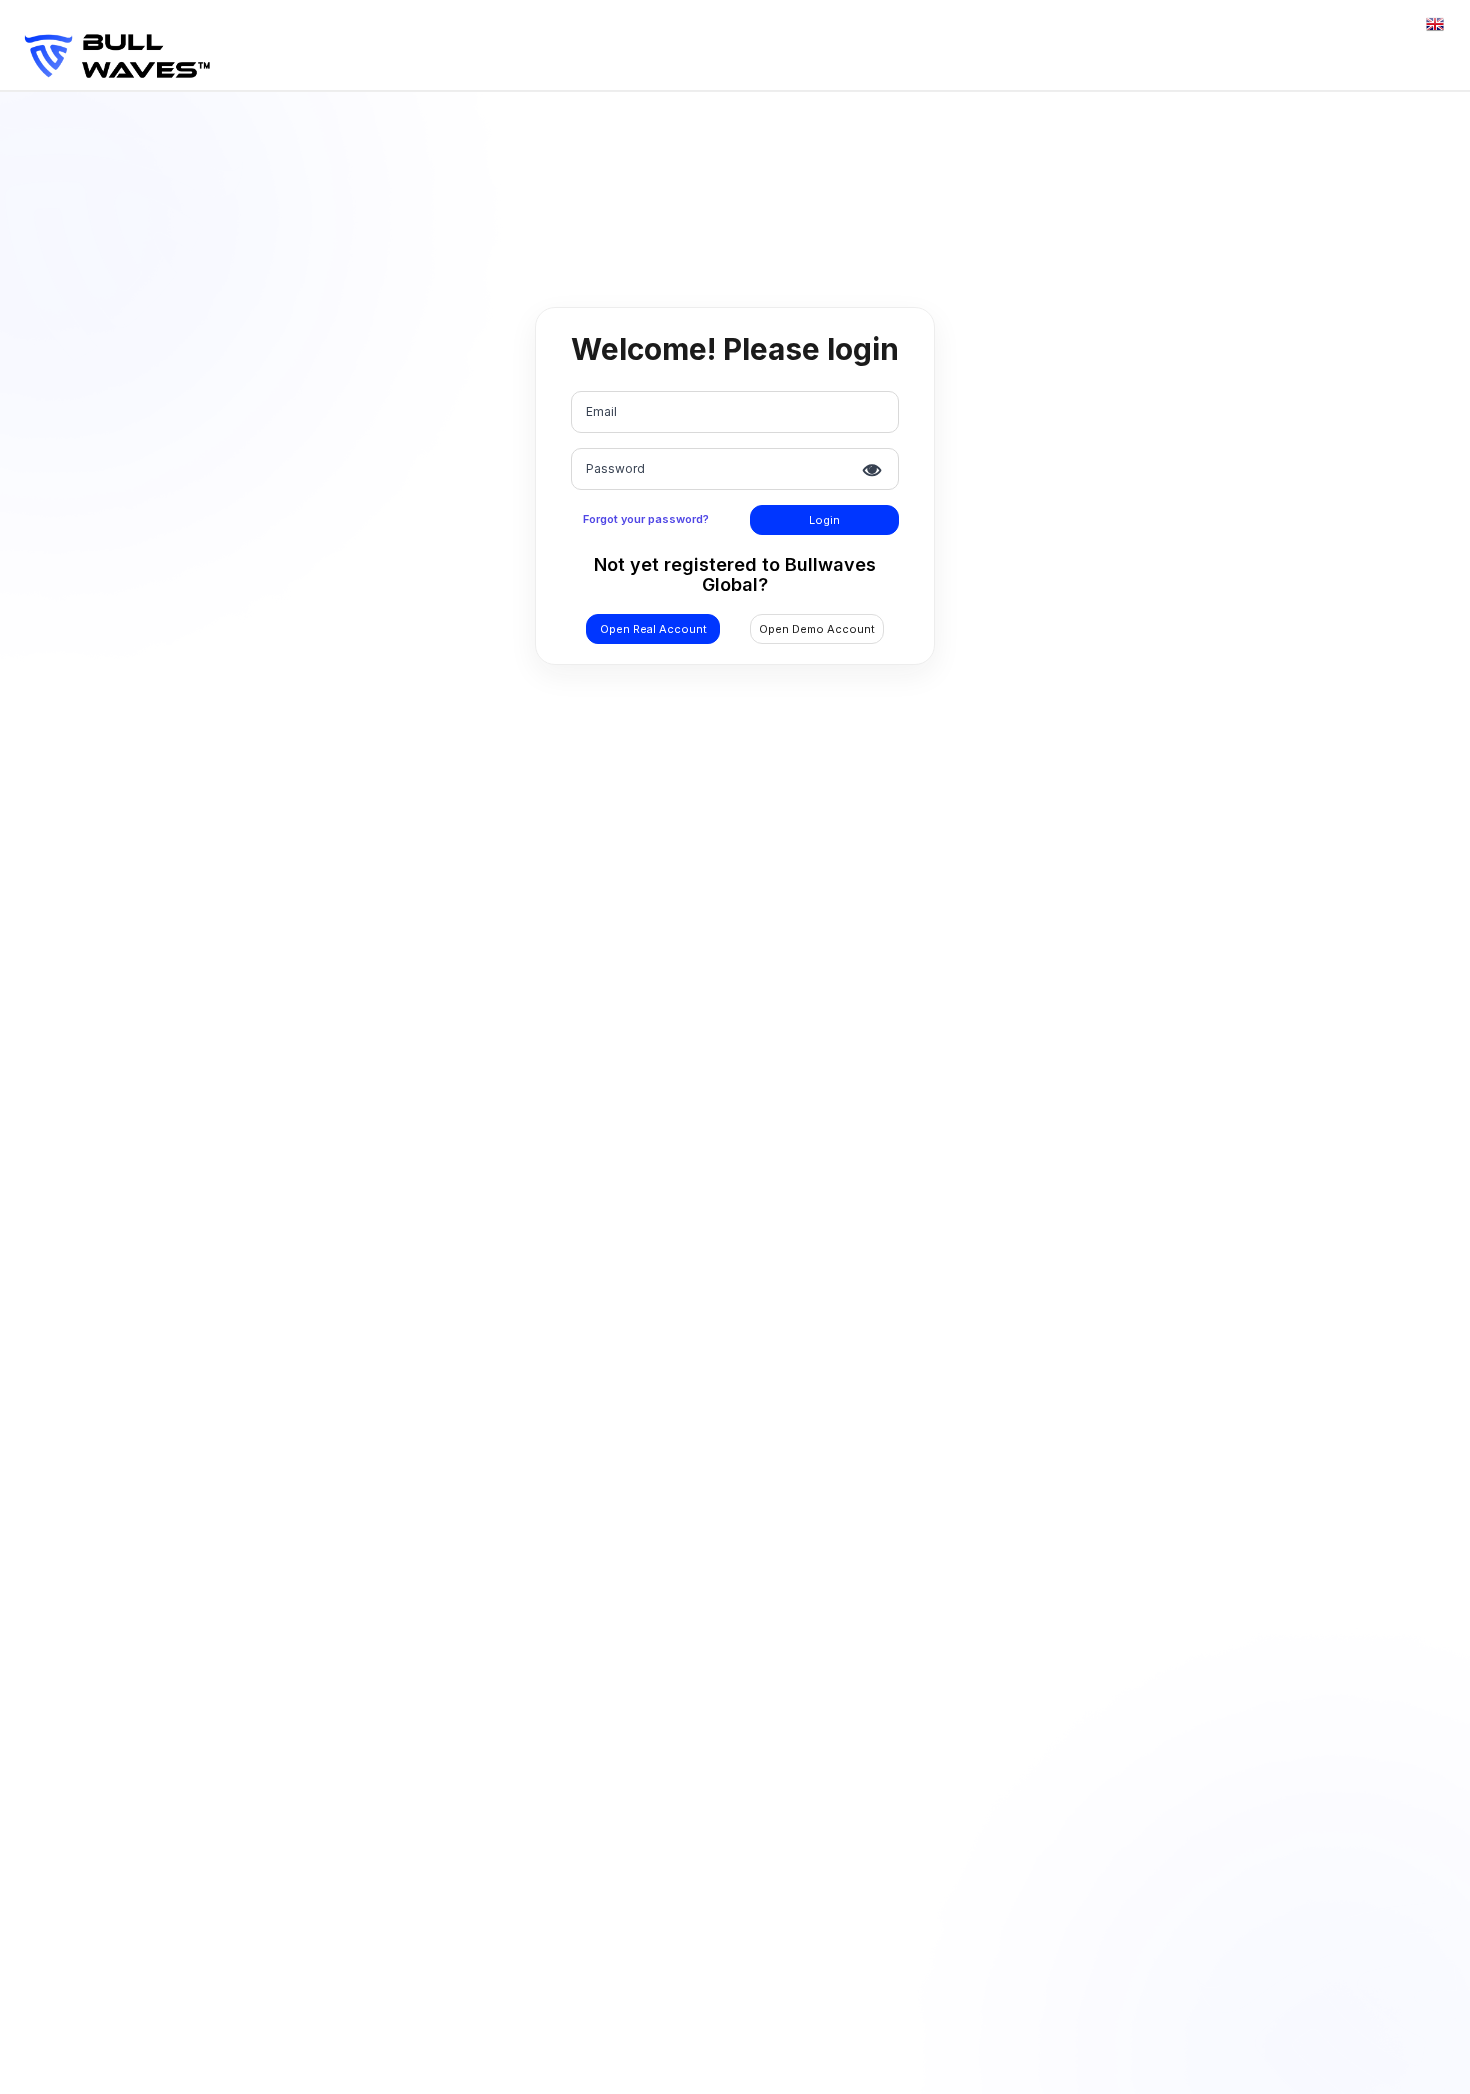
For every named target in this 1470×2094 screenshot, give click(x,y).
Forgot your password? (646, 519)
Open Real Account (653, 629)
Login (824, 520)
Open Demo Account (817, 629)
